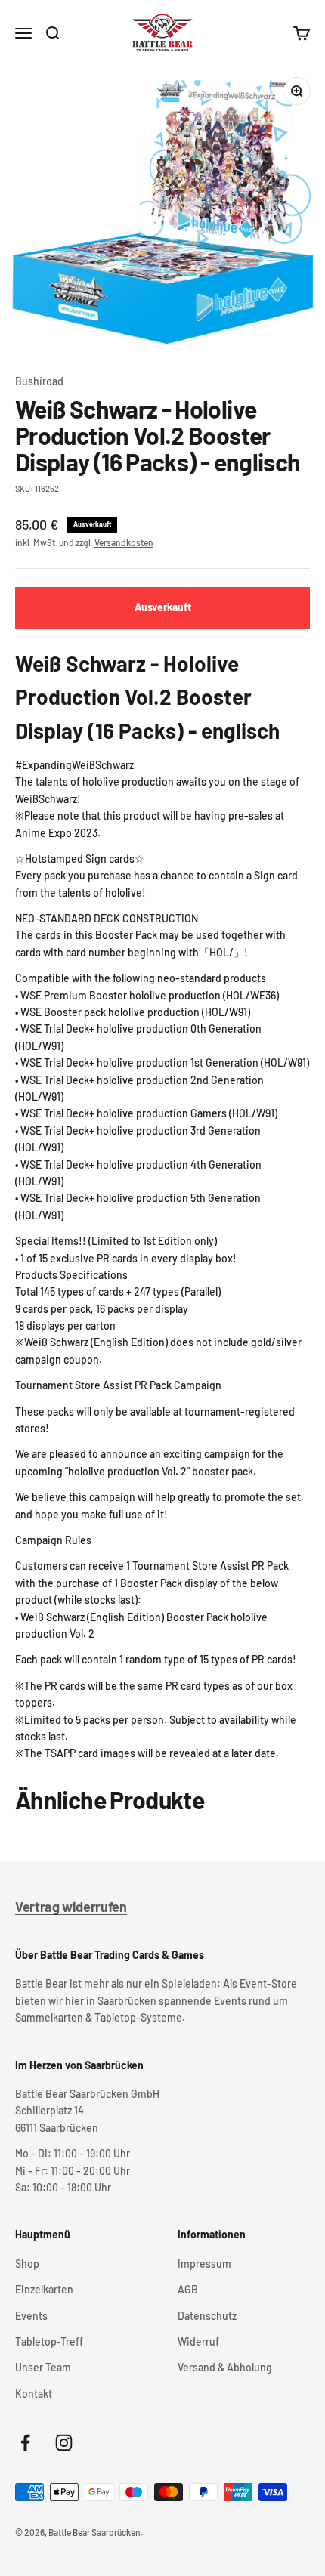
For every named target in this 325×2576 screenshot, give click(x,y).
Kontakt (34, 2394)
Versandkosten (124, 542)
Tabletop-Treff (49, 2341)
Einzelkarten (44, 2289)
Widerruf (198, 2341)
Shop (27, 2264)
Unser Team (43, 2367)
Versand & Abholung (225, 2367)
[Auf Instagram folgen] (64, 2443)
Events (31, 2316)
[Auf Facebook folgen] (25, 2443)
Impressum (204, 2264)
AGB (188, 2289)
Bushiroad (39, 381)
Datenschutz (207, 2316)
